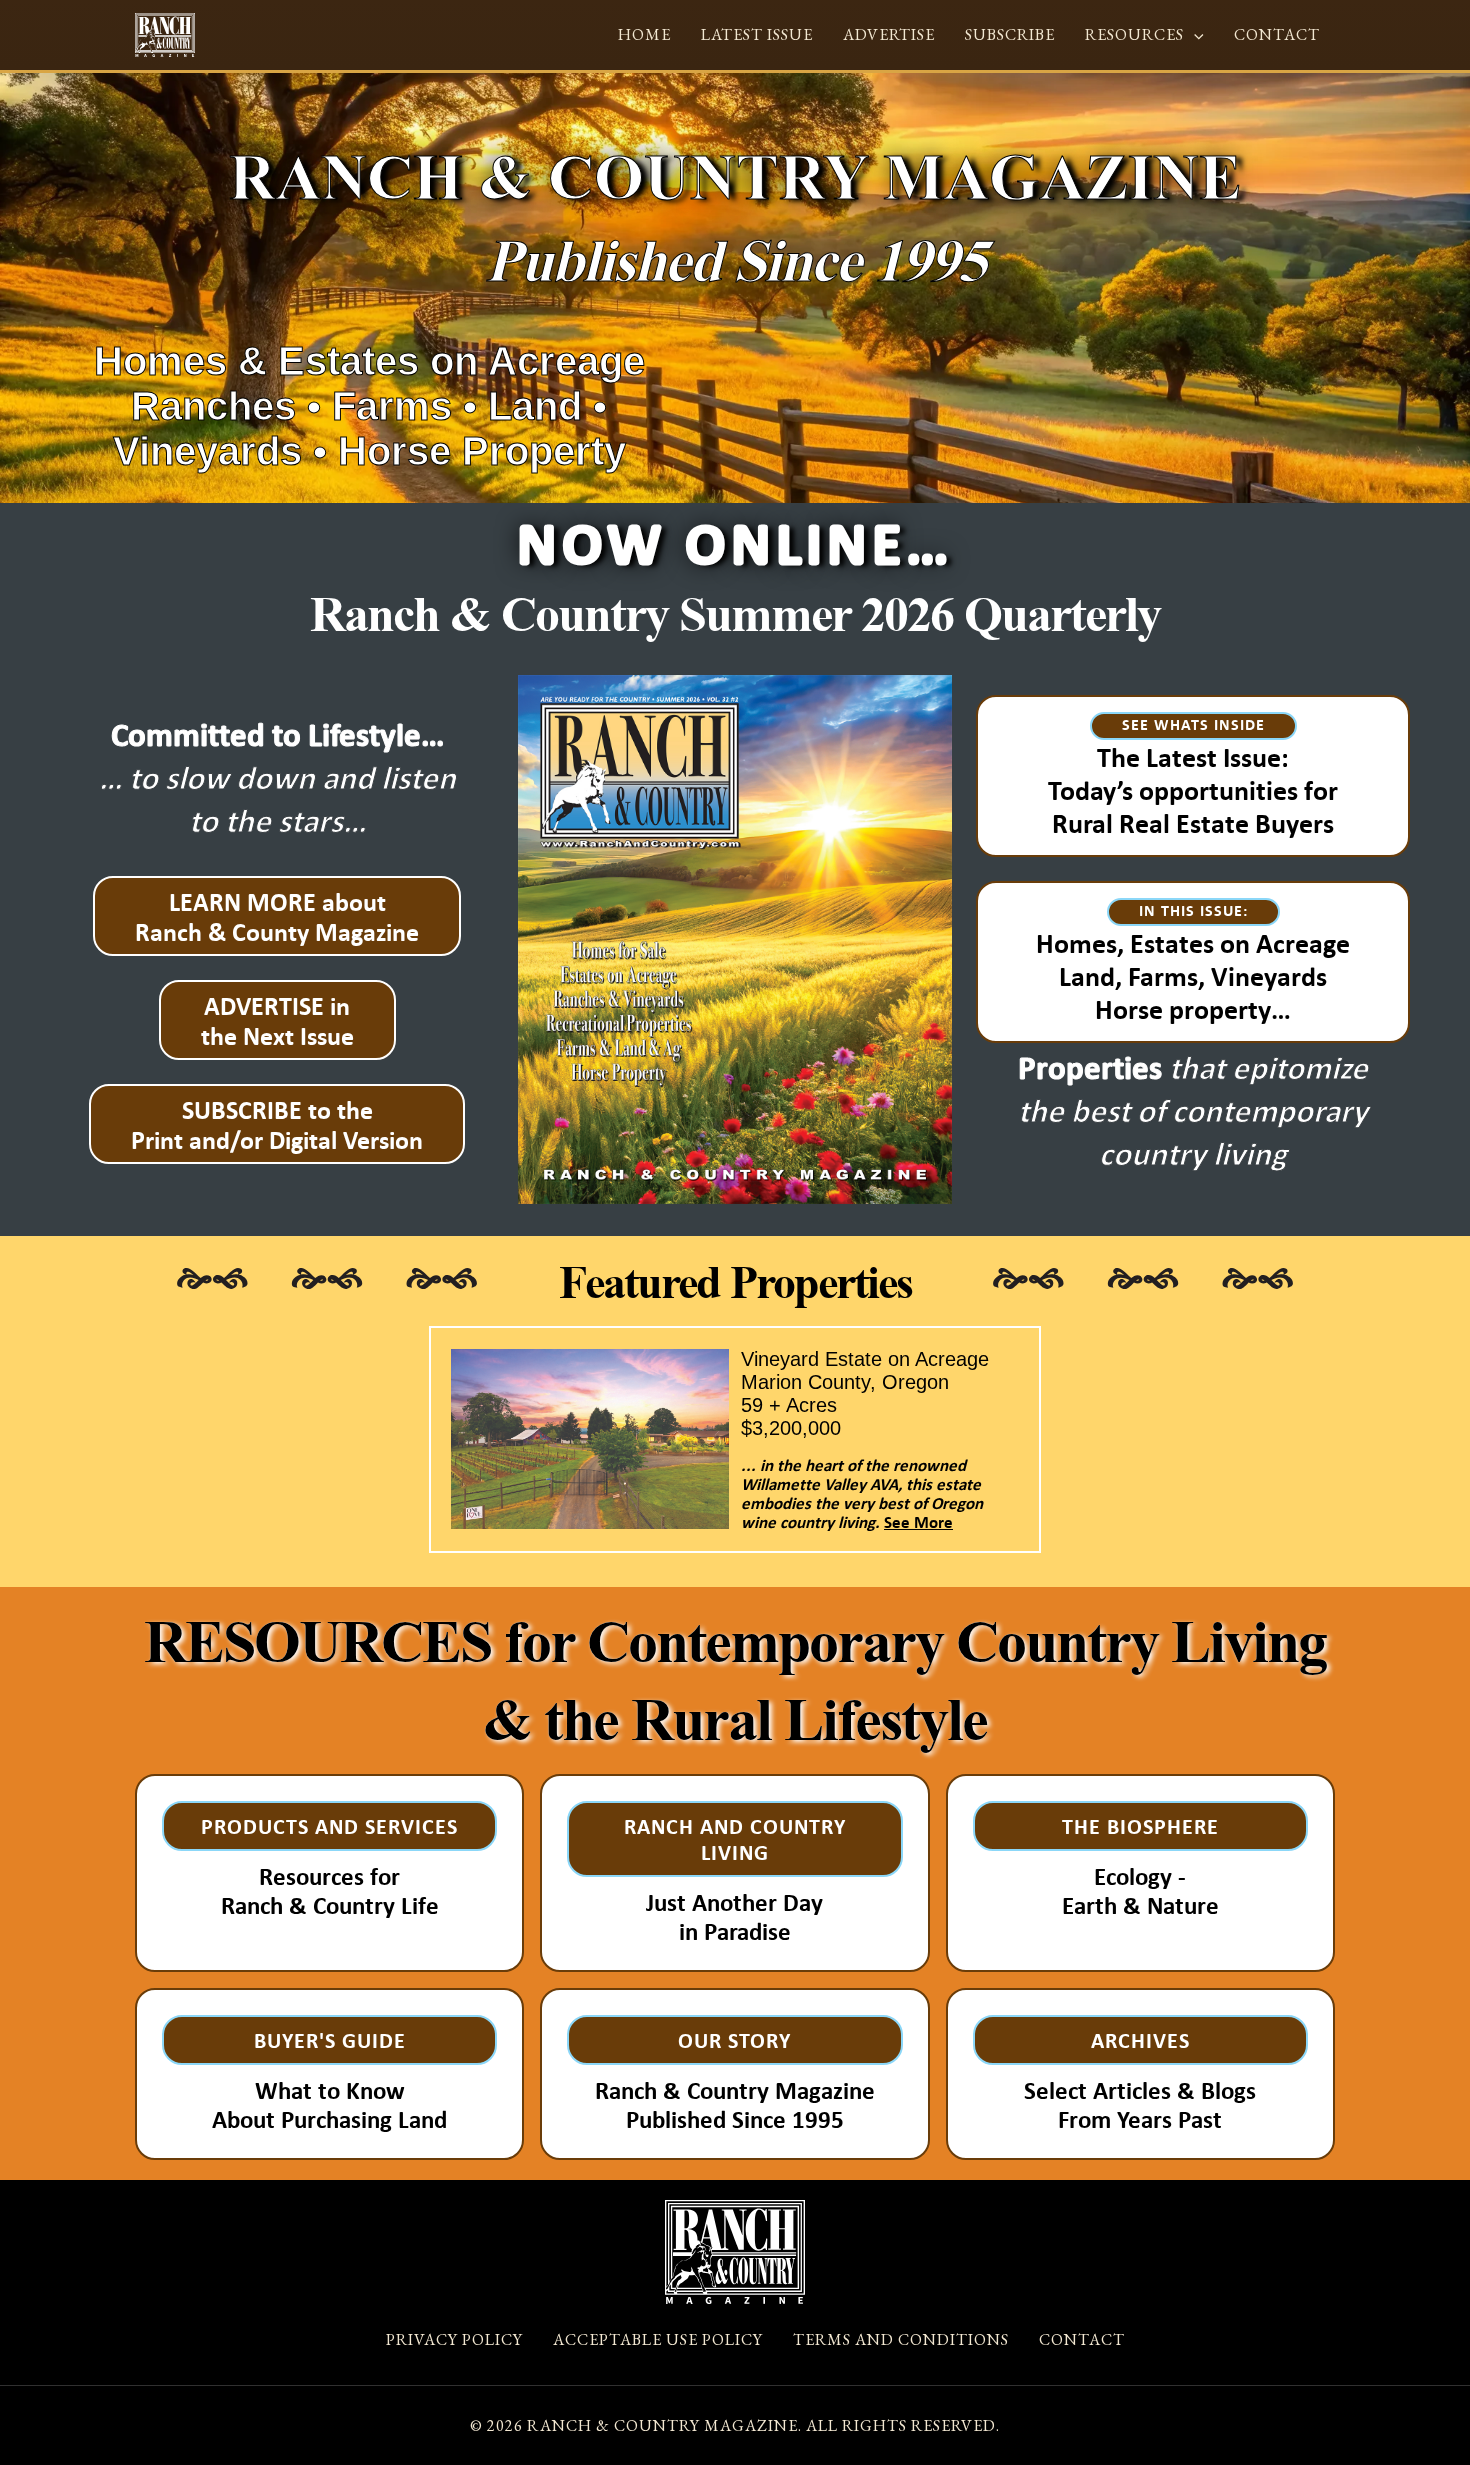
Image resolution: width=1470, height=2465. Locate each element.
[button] (1194, 34)
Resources (1134, 34)
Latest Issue (757, 34)
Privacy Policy (454, 2339)
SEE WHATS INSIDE (1193, 724)
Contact (1277, 34)
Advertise (889, 34)
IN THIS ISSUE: (1193, 910)
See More (918, 1521)
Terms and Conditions (901, 2339)
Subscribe (1010, 34)
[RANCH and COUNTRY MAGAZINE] (165, 33)
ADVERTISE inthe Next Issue (277, 1020)
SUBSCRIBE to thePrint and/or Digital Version (277, 1124)
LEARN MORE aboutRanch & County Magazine (277, 916)
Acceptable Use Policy (658, 2339)
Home (644, 34)
